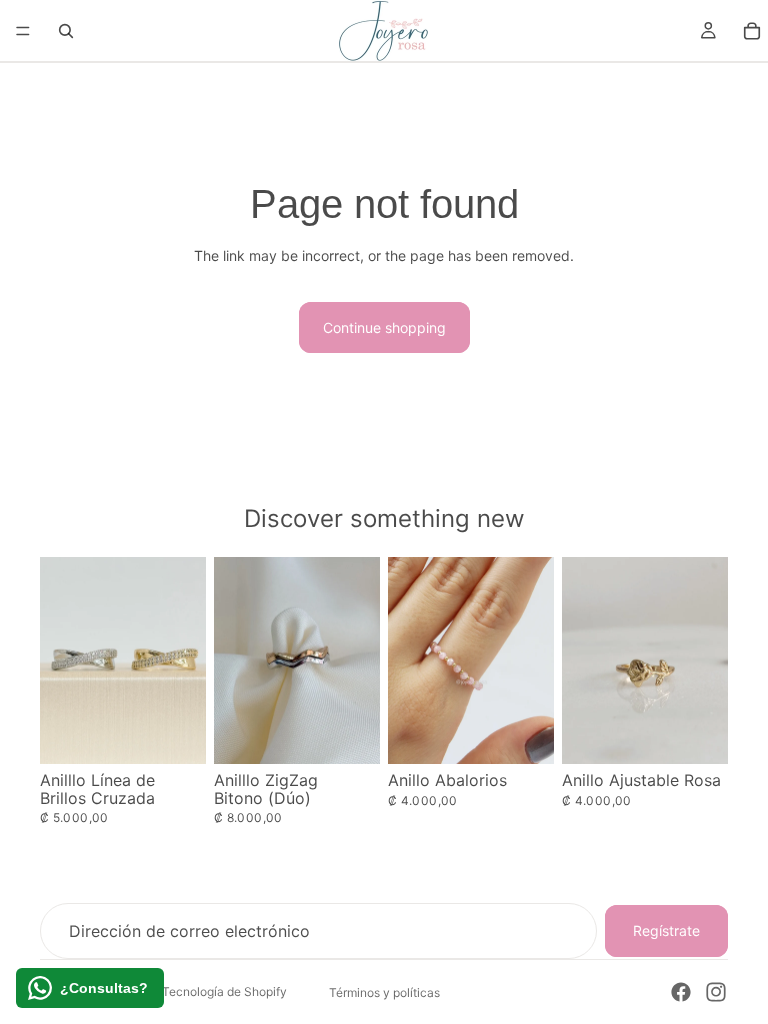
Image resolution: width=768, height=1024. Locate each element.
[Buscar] (66, 31)
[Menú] (23, 31)
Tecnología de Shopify (224, 991)
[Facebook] (681, 992)
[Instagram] (716, 992)
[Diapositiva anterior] (410, 660)
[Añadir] (697, 733)
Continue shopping (384, 327)
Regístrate (666, 930)
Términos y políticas (384, 992)
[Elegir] (175, 733)
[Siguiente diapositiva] (532, 660)
